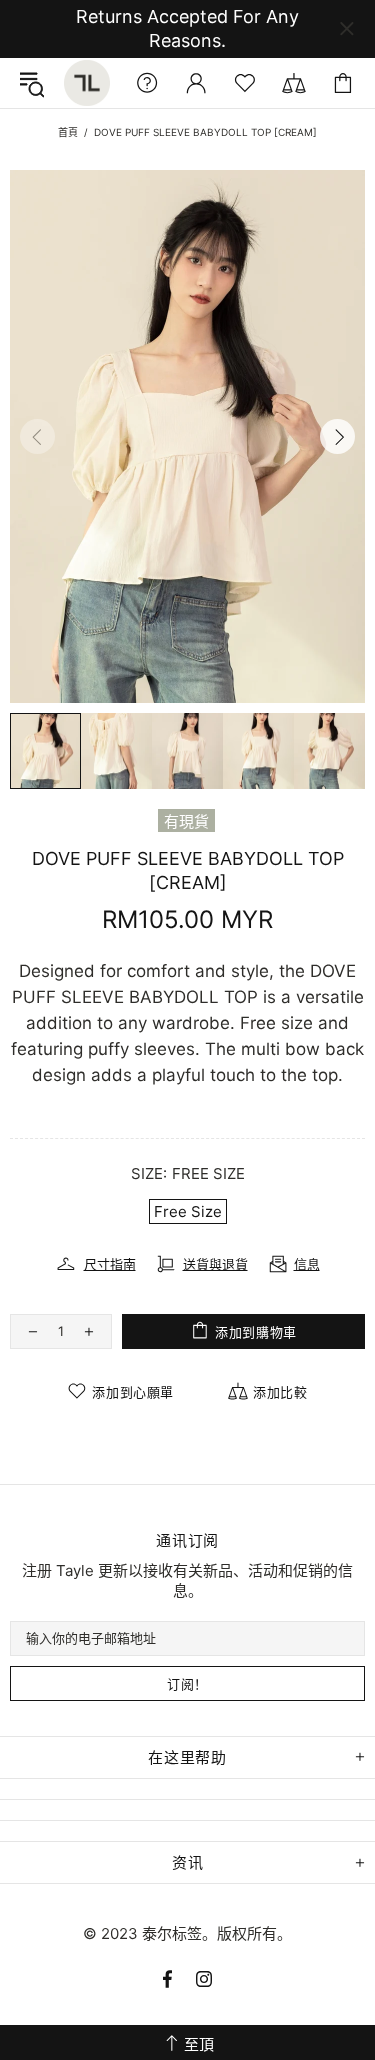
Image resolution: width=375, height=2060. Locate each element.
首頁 (68, 132)
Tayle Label (87, 83)
